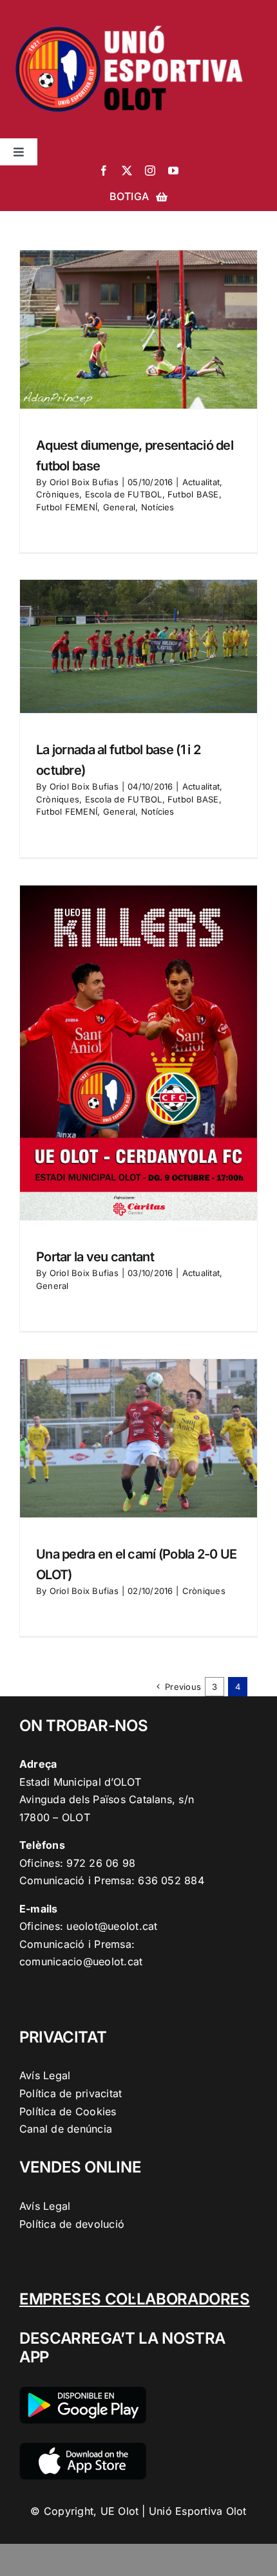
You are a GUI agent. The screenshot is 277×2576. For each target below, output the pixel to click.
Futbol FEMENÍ (67, 507)
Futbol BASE (193, 494)
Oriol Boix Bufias (84, 482)
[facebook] (104, 171)
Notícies (158, 507)
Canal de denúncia (66, 2129)
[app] (83, 2448)
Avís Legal (45, 2075)
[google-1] (83, 2392)
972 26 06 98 (101, 1863)
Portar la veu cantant (95, 1257)
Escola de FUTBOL (124, 494)
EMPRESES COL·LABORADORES (135, 2299)
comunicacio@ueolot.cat (81, 1961)
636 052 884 (171, 1880)
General (119, 507)
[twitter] (127, 171)
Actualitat (201, 482)
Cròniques (58, 494)
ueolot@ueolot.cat (112, 1926)
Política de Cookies (68, 2111)
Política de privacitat (71, 2093)
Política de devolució (72, 2224)
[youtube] (173, 171)
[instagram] (150, 171)
